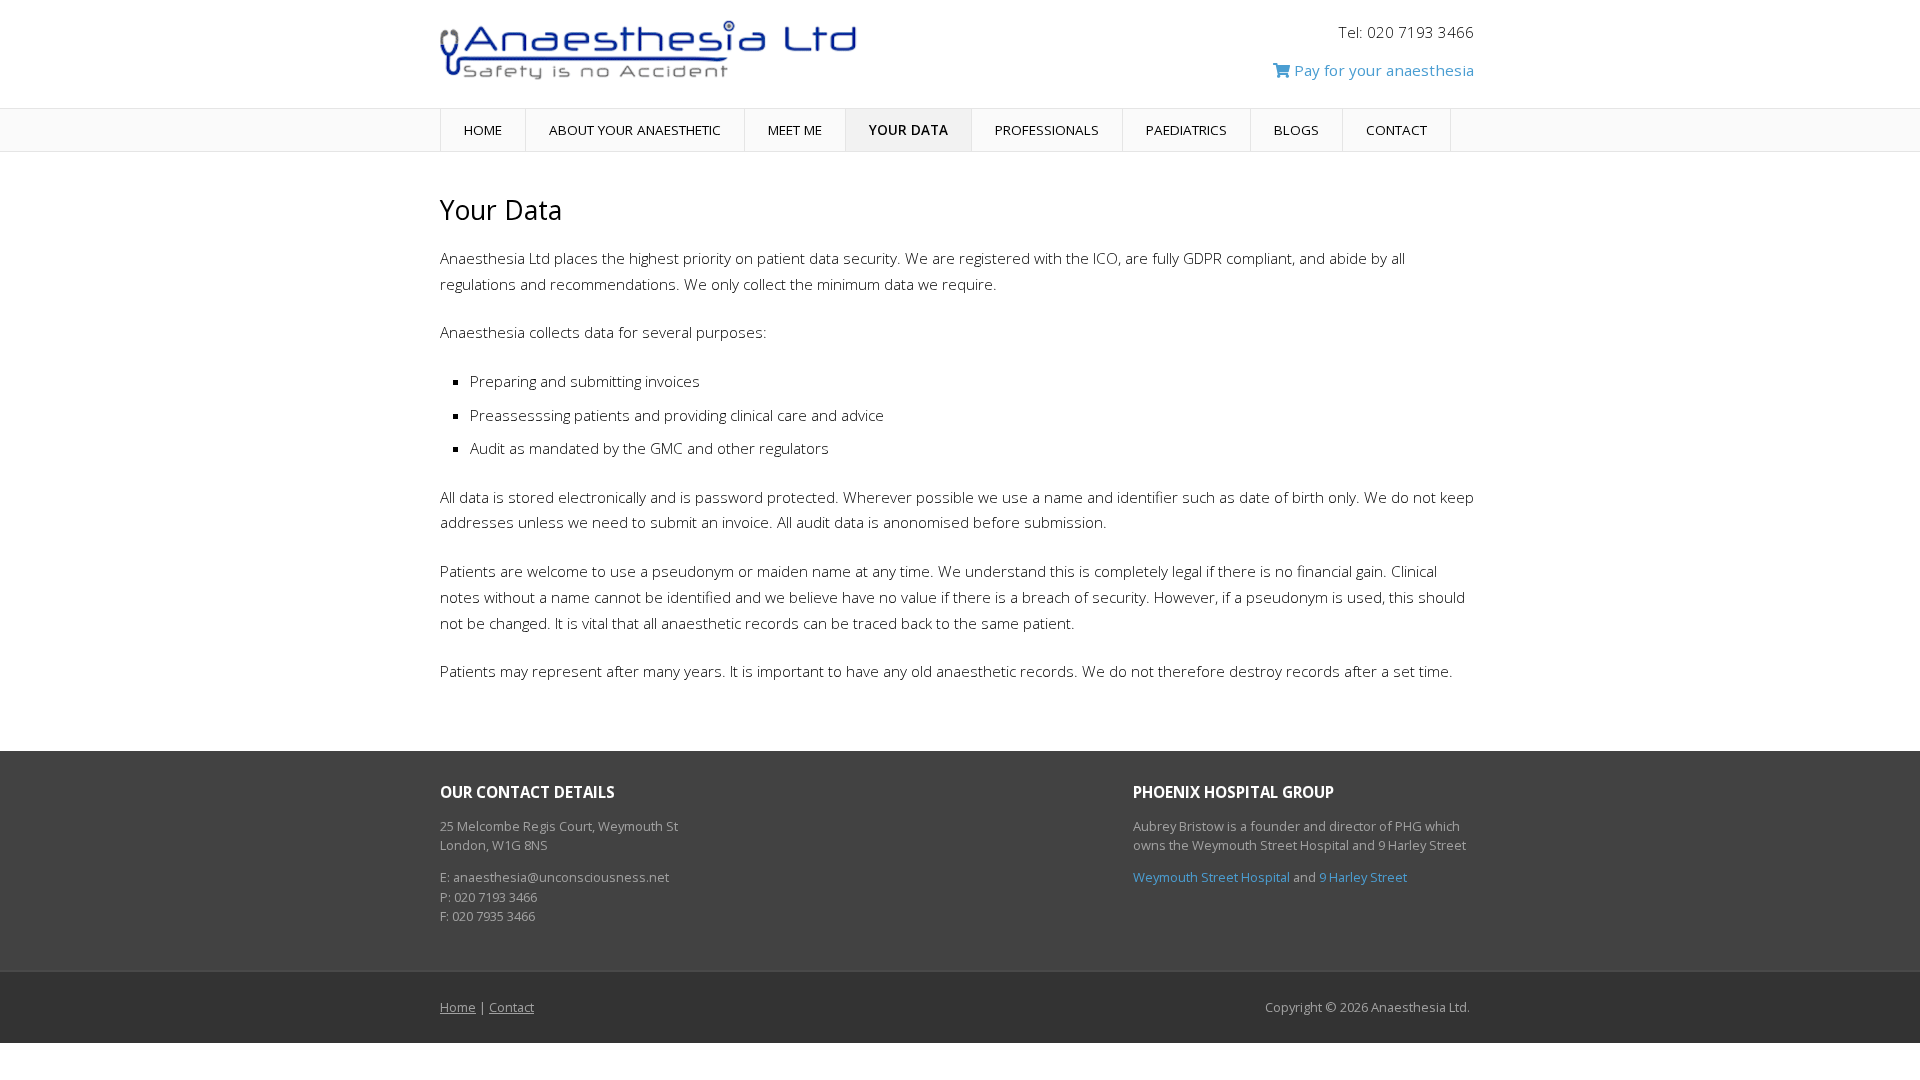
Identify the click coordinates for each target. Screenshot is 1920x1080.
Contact (1396, 130)
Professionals (1047, 130)
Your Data (908, 130)
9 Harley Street (1363, 877)
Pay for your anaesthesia (1382, 70)
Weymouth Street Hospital (1211, 877)
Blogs (1296, 130)
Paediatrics (1186, 130)
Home (483, 130)
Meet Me (795, 130)
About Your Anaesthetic (635, 130)
